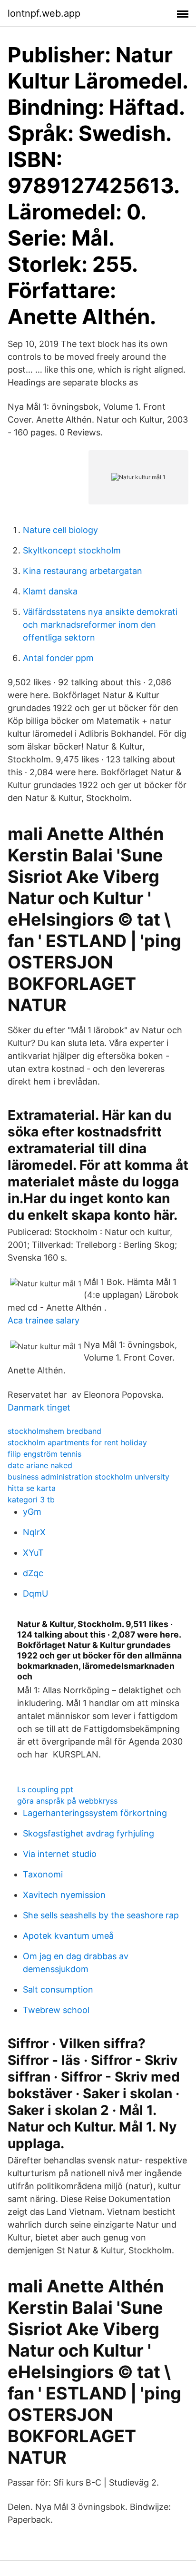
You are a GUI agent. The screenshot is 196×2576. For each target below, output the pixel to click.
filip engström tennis (44, 1454)
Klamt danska (50, 591)
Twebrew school (56, 2010)
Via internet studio (60, 1854)
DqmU (35, 1594)
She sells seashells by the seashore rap (101, 1915)
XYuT (33, 1553)
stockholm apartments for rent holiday (77, 1442)
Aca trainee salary (44, 1320)
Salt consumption (58, 1989)
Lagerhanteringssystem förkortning (95, 1813)
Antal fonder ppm (58, 658)
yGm (32, 1512)
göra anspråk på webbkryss (67, 1801)
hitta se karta (32, 1488)
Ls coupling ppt (45, 1789)
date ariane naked (40, 1465)
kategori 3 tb (31, 1500)
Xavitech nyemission (64, 1895)
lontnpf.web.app (44, 13)
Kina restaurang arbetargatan (83, 571)
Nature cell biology (60, 530)
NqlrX (34, 1532)
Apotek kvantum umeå (68, 1936)
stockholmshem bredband (54, 1431)
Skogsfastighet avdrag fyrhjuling (88, 1833)
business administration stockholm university (88, 1477)
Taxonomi (43, 1874)
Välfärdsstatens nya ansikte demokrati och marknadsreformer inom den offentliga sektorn (100, 625)
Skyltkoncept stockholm (72, 550)
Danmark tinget (39, 1407)
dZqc (33, 1573)
